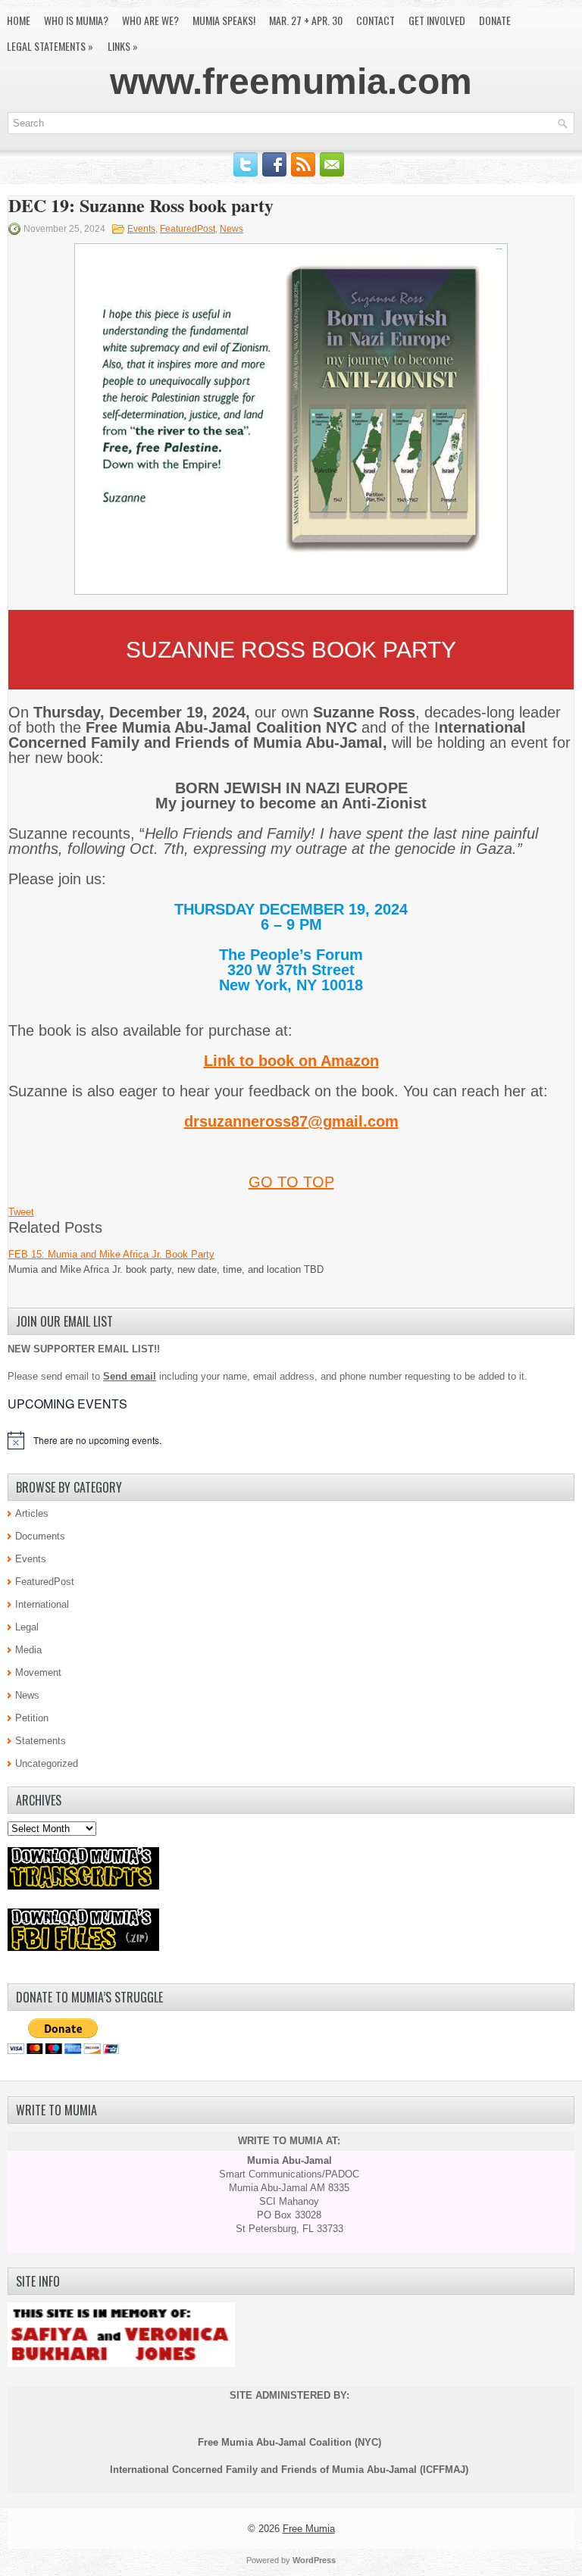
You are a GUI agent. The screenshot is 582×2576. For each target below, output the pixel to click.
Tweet (21, 1212)
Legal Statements (50, 46)
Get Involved (437, 20)
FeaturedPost (188, 229)
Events (141, 229)
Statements (41, 1741)
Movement (38, 1673)
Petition (32, 1718)
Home (19, 20)
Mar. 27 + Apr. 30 (306, 20)
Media (28, 1650)
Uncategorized (47, 1763)
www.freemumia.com (291, 81)
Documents (40, 1536)
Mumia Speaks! (224, 20)
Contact (375, 20)
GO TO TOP (291, 1182)
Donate (495, 20)
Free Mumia (309, 2529)
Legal (27, 1627)
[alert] (291, 1440)
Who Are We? (150, 20)
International (42, 1604)
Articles (32, 1513)
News (232, 229)
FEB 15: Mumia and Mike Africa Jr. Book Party (111, 1254)
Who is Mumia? (76, 20)
